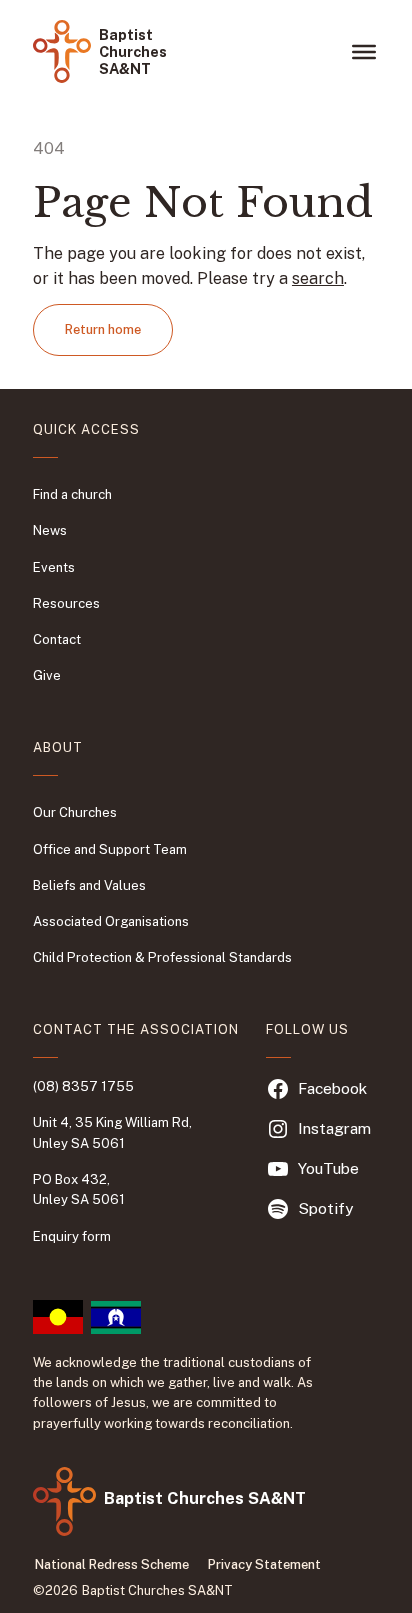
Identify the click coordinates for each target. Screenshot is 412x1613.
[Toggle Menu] (364, 51)
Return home (103, 329)
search (318, 278)
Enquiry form (72, 1236)
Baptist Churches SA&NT (133, 52)
